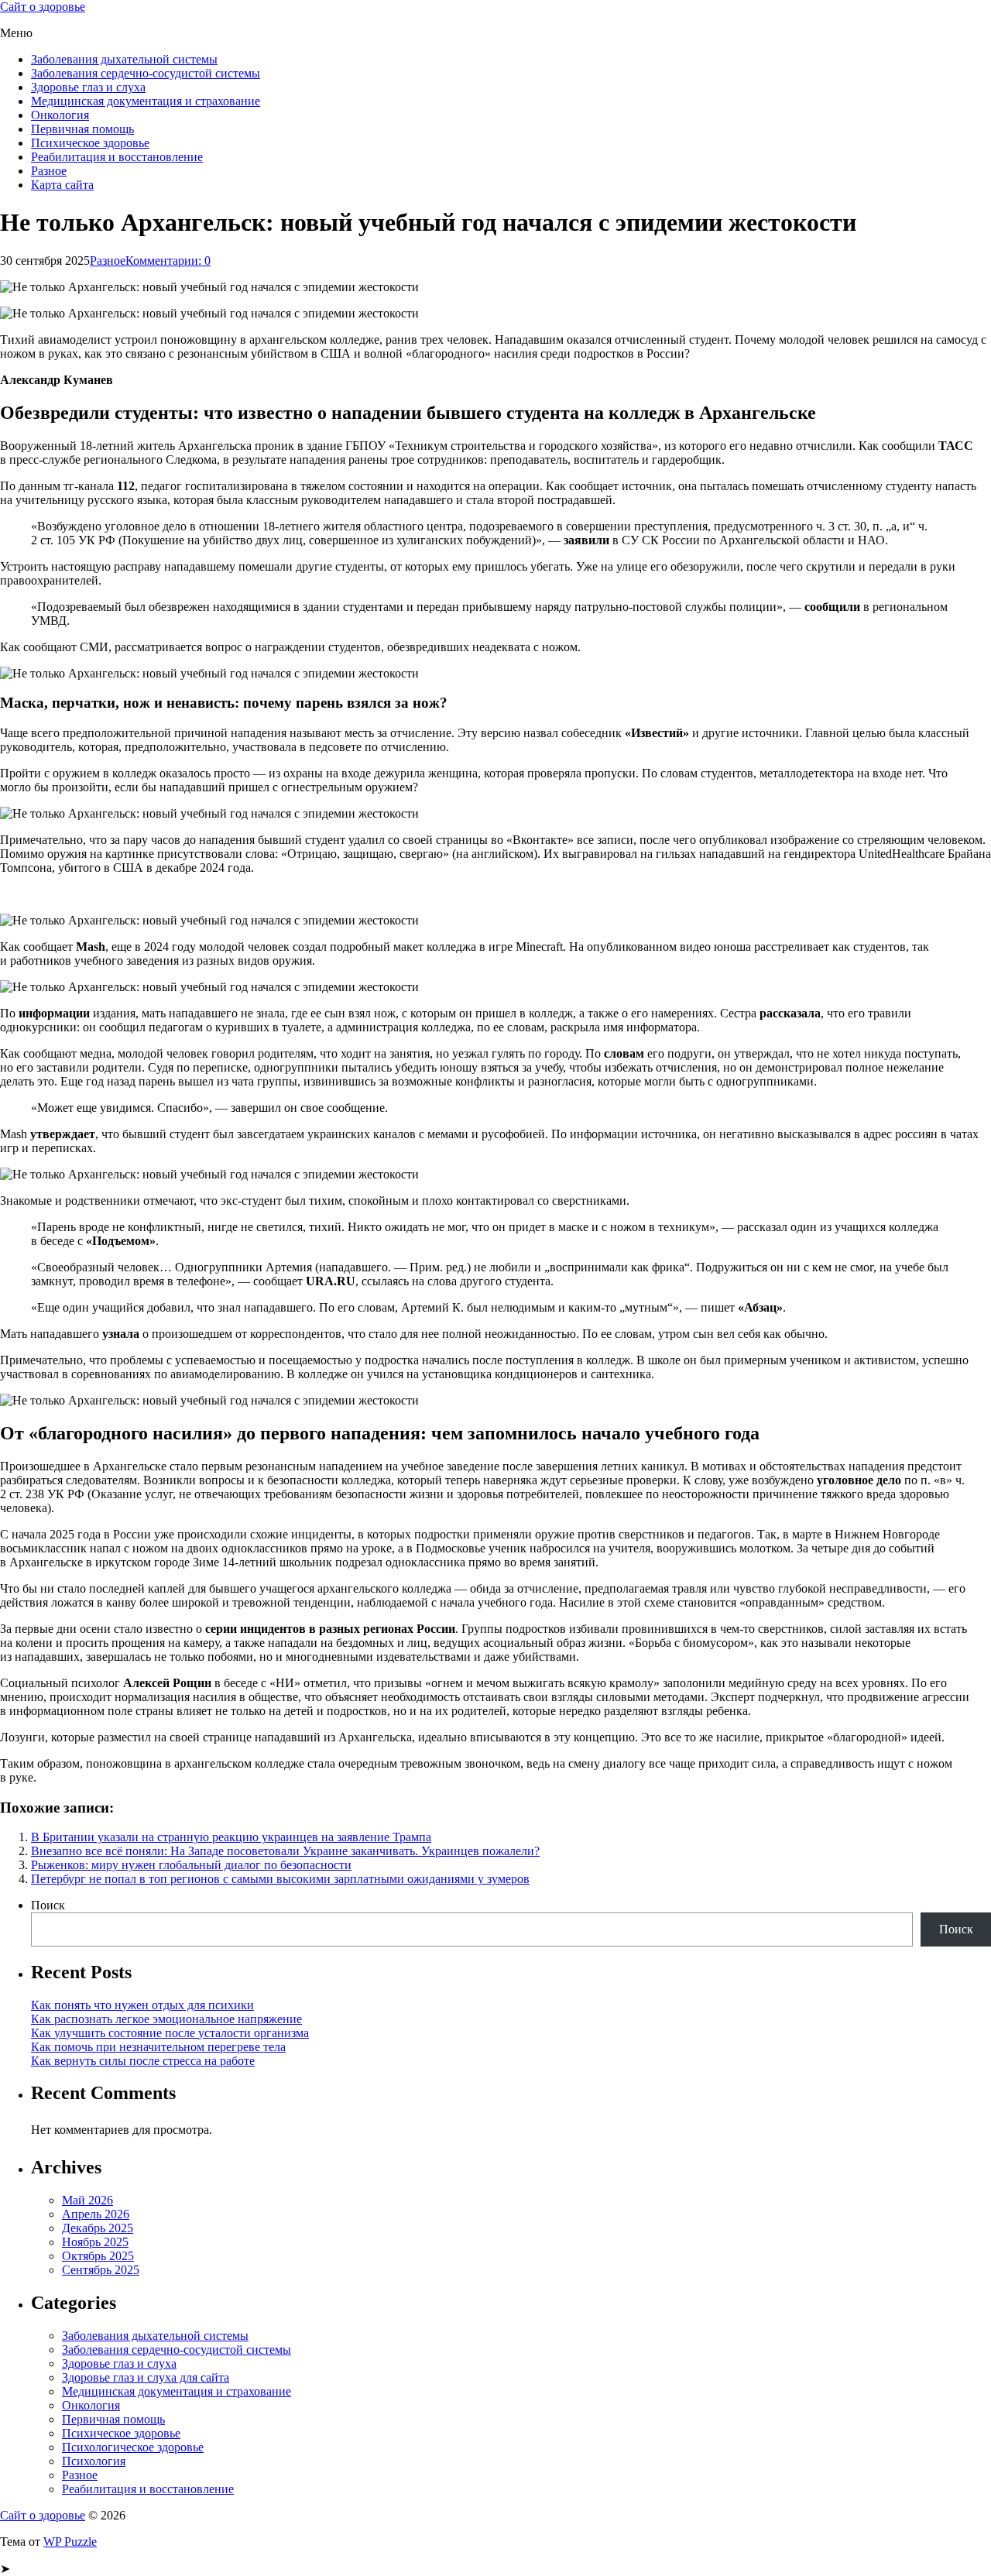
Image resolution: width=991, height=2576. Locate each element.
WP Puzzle (70, 2542)
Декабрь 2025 (98, 2228)
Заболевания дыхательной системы (124, 59)
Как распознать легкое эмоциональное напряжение (166, 2019)
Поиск (48, 1905)
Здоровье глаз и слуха (88, 87)
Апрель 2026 (96, 2214)
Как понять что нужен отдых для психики (142, 2005)
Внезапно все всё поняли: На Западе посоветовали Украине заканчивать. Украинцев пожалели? (285, 1851)
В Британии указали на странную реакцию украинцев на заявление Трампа (231, 1837)
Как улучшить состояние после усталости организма (170, 2033)
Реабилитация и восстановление (117, 157)
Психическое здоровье (90, 143)
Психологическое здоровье (133, 2447)
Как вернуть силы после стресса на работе (143, 2061)
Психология (94, 2461)
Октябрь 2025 (98, 2256)
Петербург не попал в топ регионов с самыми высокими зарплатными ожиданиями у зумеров (280, 1879)
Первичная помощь (82, 129)
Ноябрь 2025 (95, 2242)
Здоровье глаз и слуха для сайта (146, 2377)
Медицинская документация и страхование (146, 101)
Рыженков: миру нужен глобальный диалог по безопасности (191, 1865)
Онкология (60, 115)
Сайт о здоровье (43, 7)
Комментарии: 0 (168, 261)
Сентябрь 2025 (101, 2270)
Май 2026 (87, 2200)
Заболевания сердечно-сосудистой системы (146, 73)
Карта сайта (62, 185)
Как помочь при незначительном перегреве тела (158, 2047)
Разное (49, 171)
